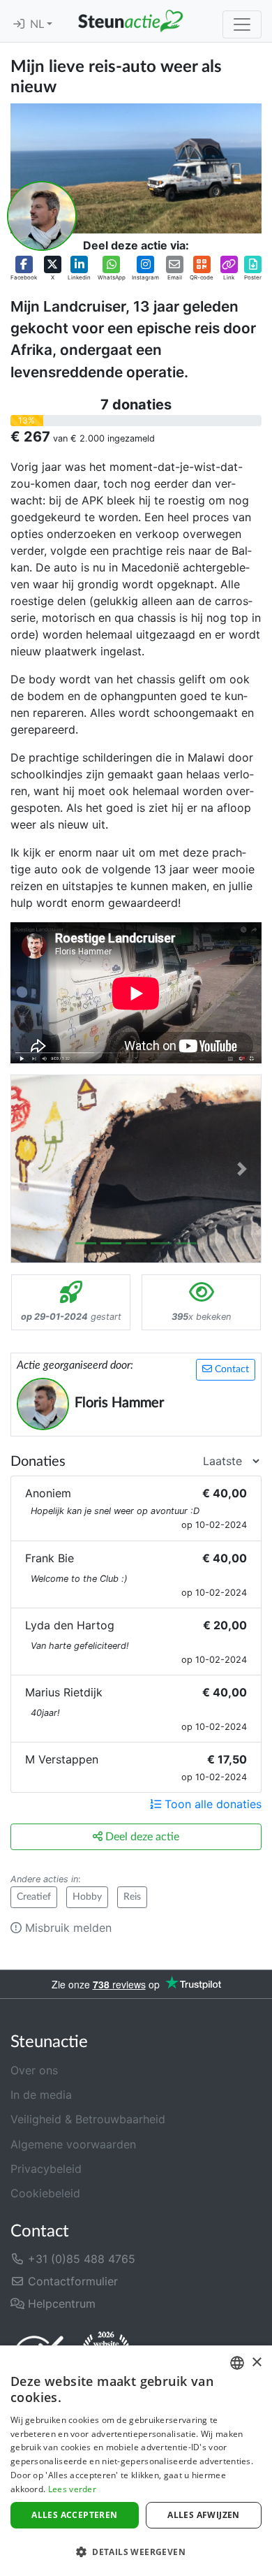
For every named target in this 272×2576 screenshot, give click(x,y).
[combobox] (237, 2363)
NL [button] (38, 24)
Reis (132, 1897)
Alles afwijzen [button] (204, 2515)
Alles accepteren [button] (74, 2515)
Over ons (34, 2070)
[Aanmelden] (19, 24)
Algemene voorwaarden (73, 2144)
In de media (41, 2095)
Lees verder (72, 2489)
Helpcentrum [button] (60, 2304)
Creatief (34, 1897)
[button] (24, 269)
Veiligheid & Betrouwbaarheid (88, 2119)
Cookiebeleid (45, 2193)
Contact (231, 1369)
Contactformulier (71, 2281)
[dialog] (136, 2461)
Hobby (87, 1897)
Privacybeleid (46, 2169)
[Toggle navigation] (242, 24)
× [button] (256, 2363)
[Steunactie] (130, 21)
